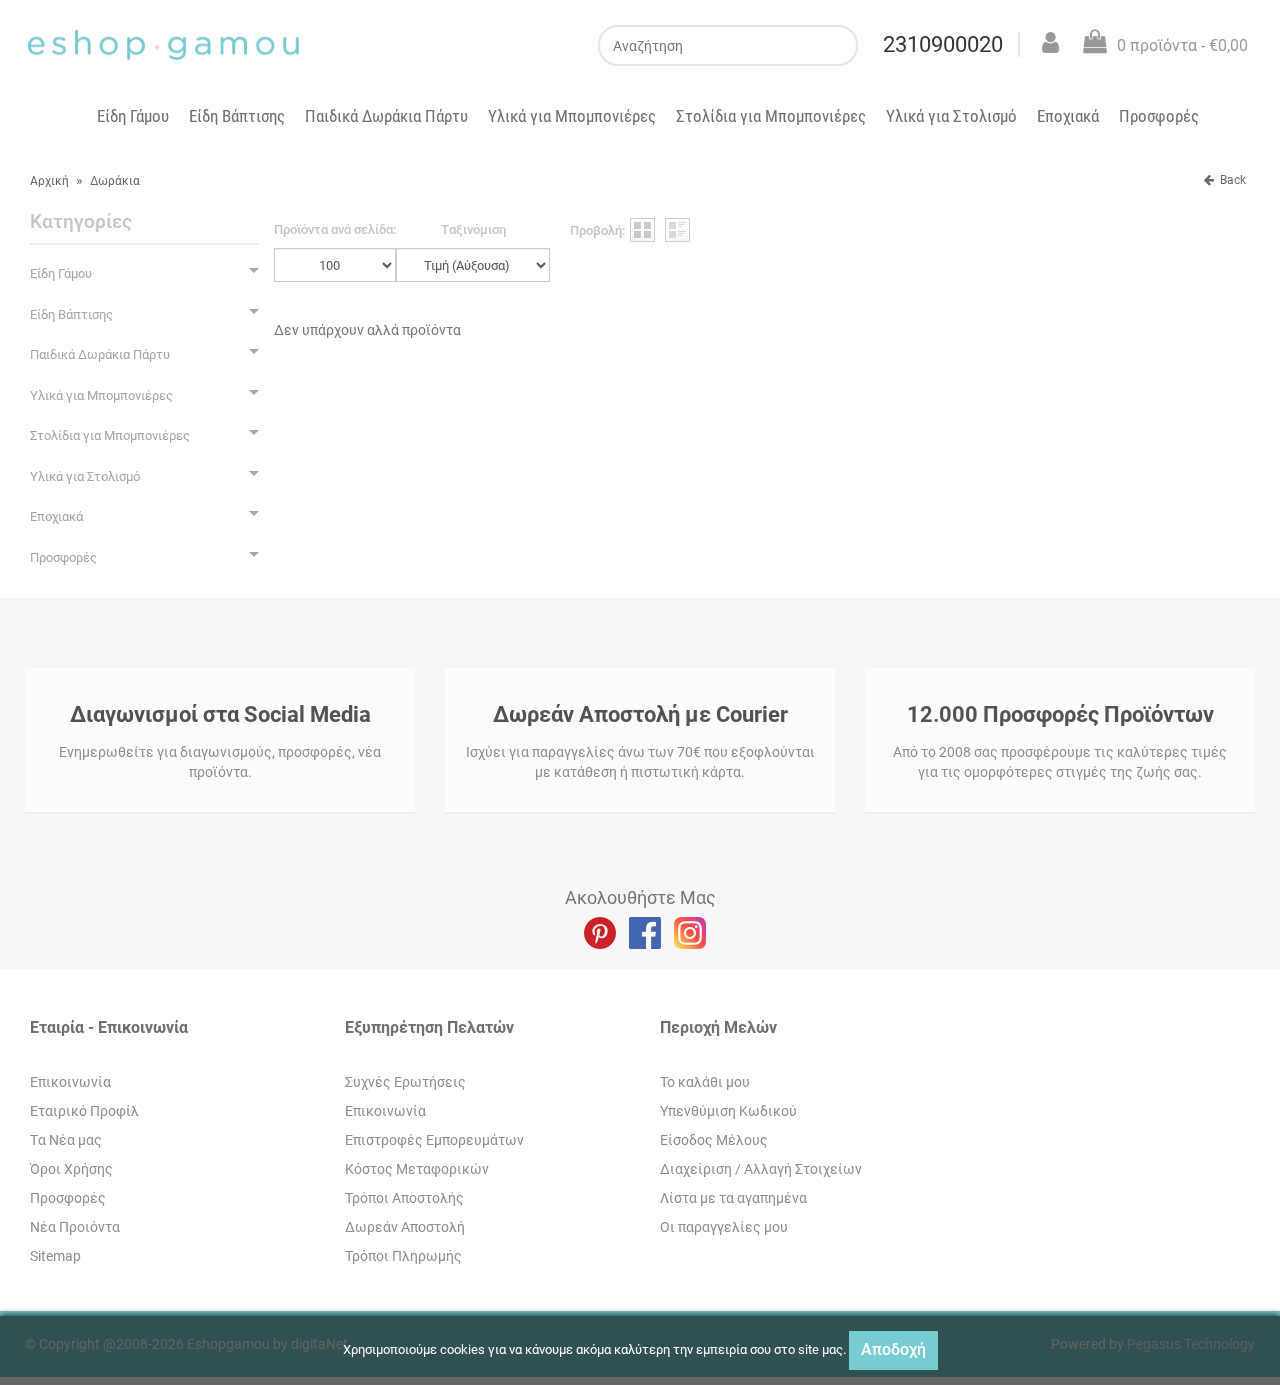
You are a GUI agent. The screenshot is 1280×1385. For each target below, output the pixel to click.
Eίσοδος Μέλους (714, 1140)
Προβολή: (597, 230)
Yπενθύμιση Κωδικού (728, 1111)
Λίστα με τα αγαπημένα (733, 1198)
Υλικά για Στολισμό (951, 116)
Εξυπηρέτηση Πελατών (429, 1027)
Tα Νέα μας (66, 1140)
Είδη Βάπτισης (237, 116)
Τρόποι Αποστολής (404, 1198)
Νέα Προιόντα (75, 1227)
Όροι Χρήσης (71, 1169)
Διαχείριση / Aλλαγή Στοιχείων (761, 1169)
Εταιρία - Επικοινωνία (109, 1027)
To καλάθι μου (705, 1082)
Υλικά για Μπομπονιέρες (572, 116)
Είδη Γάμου (133, 116)
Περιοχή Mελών (718, 1027)
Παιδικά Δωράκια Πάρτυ (386, 116)
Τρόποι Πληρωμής (403, 1256)
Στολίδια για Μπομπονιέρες (771, 116)
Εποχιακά (1068, 116)
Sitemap (55, 1256)
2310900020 (943, 44)
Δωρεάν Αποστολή (405, 1227)
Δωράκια (115, 181)
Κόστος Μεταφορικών (417, 1169)
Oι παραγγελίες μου (724, 1227)
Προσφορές (1159, 116)
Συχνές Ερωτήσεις (405, 1082)
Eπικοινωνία (70, 1082)
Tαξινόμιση (473, 229)
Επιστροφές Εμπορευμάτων (434, 1140)
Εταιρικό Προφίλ (84, 1111)
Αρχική (49, 181)
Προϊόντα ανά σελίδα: (335, 229)
